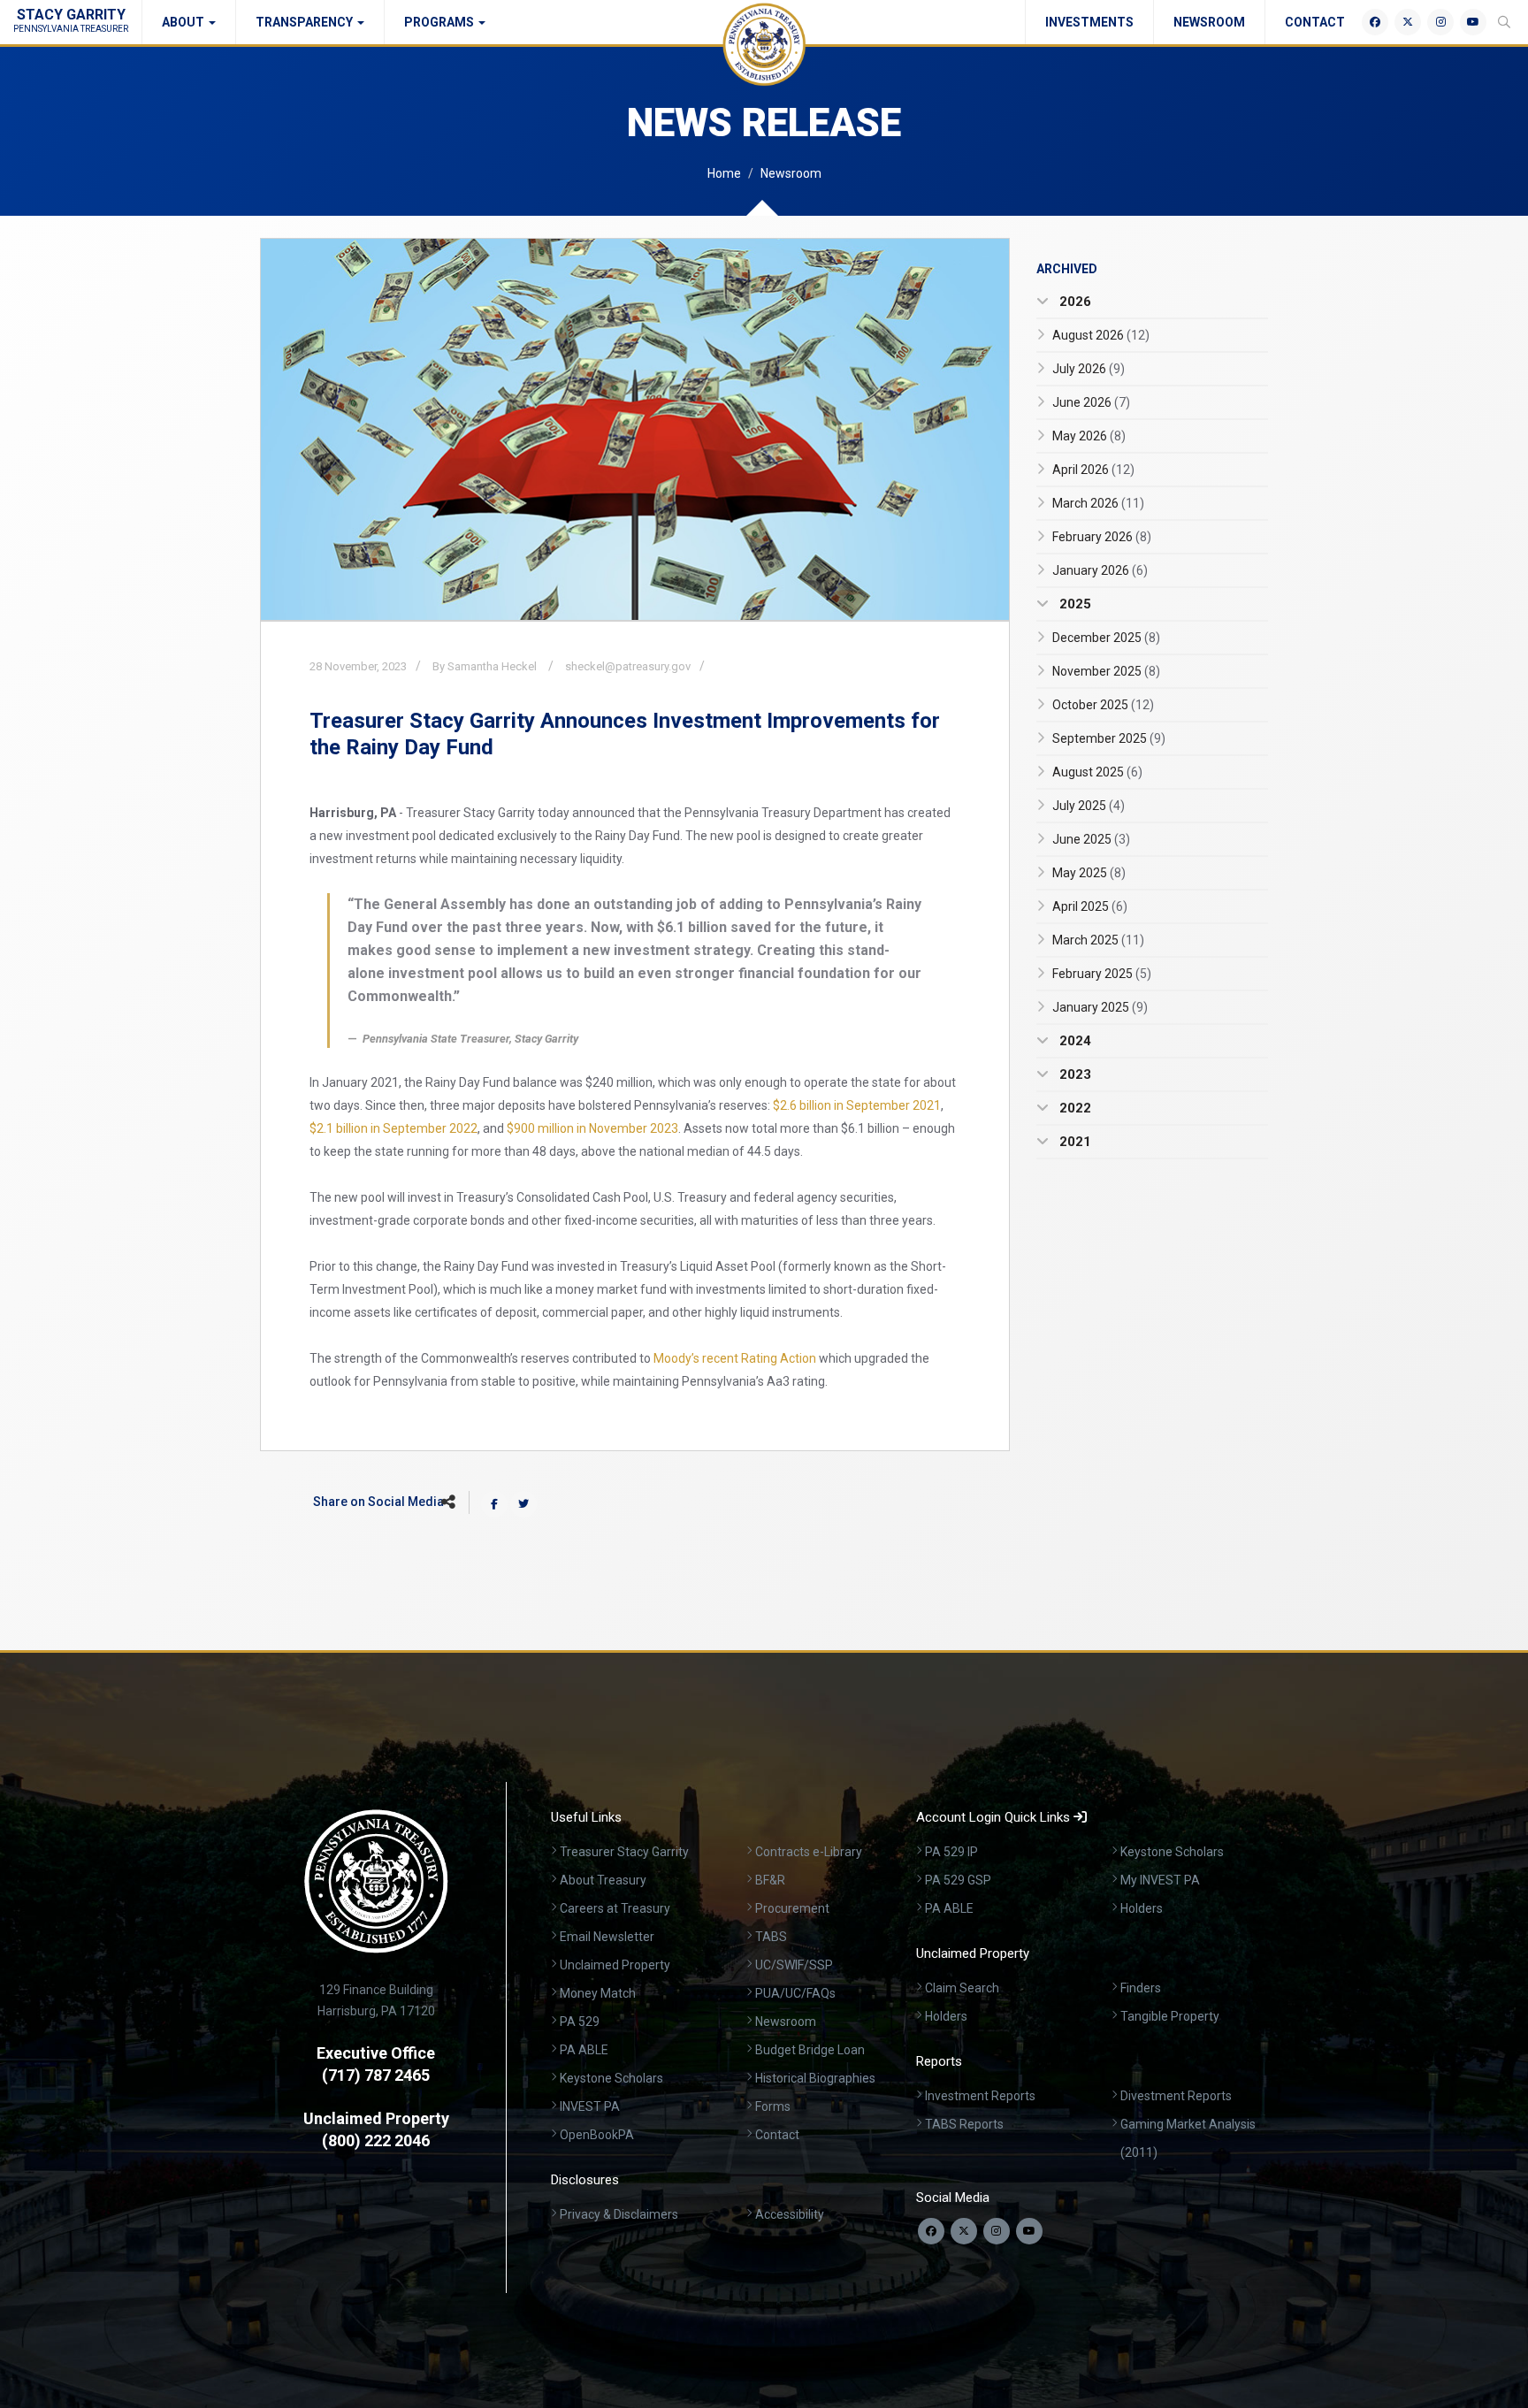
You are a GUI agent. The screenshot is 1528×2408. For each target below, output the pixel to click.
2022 (1073, 1108)
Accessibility (790, 2214)
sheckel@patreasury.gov (628, 666)
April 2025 (1090, 906)
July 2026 (1089, 369)
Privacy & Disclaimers (619, 2214)
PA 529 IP (951, 1852)
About (184, 22)
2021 (1073, 1142)
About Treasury (603, 1880)
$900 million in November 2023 (592, 1128)
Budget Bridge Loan (810, 2050)
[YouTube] (1473, 22)
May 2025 (1089, 873)
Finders (1141, 1988)
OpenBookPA (597, 2135)
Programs (440, 22)
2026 (1073, 302)
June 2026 (1091, 402)
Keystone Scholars (611, 2078)
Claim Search (962, 1988)
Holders (1142, 1908)
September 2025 (1109, 738)
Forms (773, 2106)
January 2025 (1100, 1007)
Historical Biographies (815, 2078)
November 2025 (1106, 671)
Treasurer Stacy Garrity (624, 1852)
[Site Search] (1504, 22)
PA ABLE (584, 2050)
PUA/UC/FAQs (795, 1993)
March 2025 (1098, 940)
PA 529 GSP (958, 1880)
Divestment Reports (1176, 2096)
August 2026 (1101, 335)
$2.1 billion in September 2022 (393, 1128)
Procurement (792, 1908)
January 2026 (1100, 570)
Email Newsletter (607, 1937)
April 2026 (1093, 470)
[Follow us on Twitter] (964, 2231)
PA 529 (580, 2022)
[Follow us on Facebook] (931, 2231)
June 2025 (1091, 839)
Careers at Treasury (615, 1908)
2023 (1073, 1074)
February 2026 (1102, 537)
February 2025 (1102, 974)
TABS (771, 1937)
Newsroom (1209, 22)
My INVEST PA (1160, 1880)
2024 (1073, 1041)
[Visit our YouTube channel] (1029, 2231)
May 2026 (1089, 436)
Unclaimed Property (615, 1965)
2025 (1073, 604)
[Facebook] (1375, 22)
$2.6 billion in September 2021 (857, 1105)
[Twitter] (1408, 22)
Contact (1315, 22)
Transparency (306, 22)
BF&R (770, 1880)
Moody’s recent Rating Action (735, 1358)
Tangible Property (1170, 2016)
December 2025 (1106, 638)
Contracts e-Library (809, 1852)
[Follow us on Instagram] (997, 2231)
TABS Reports (964, 2124)
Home (724, 173)
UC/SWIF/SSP (794, 1965)
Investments (1089, 22)
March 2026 (1098, 503)
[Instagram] (1440, 22)
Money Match (598, 1993)
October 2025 (1103, 705)
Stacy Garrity (71, 20)
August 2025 (1097, 772)
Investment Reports (980, 2096)
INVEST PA (590, 2106)
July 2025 (1089, 806)
